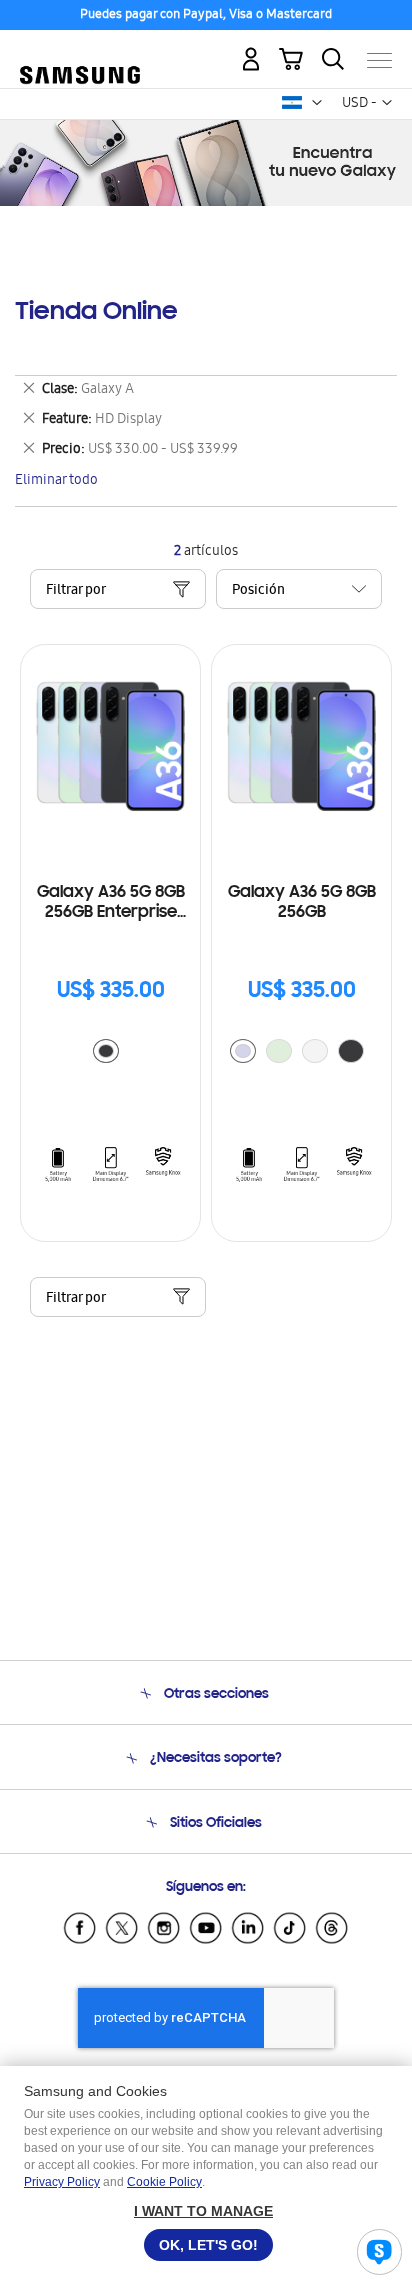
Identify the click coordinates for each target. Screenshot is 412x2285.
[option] (106, 1051)
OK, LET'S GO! (208, 2245)
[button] (317, 103)
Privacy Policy (62, 2182)
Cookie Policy (164, 2182)
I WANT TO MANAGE (203, 2211)
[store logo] (80, 52)
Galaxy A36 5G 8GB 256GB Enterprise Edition (111, 903)
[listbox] (111, 1053)
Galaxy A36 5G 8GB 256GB (302, 903)
